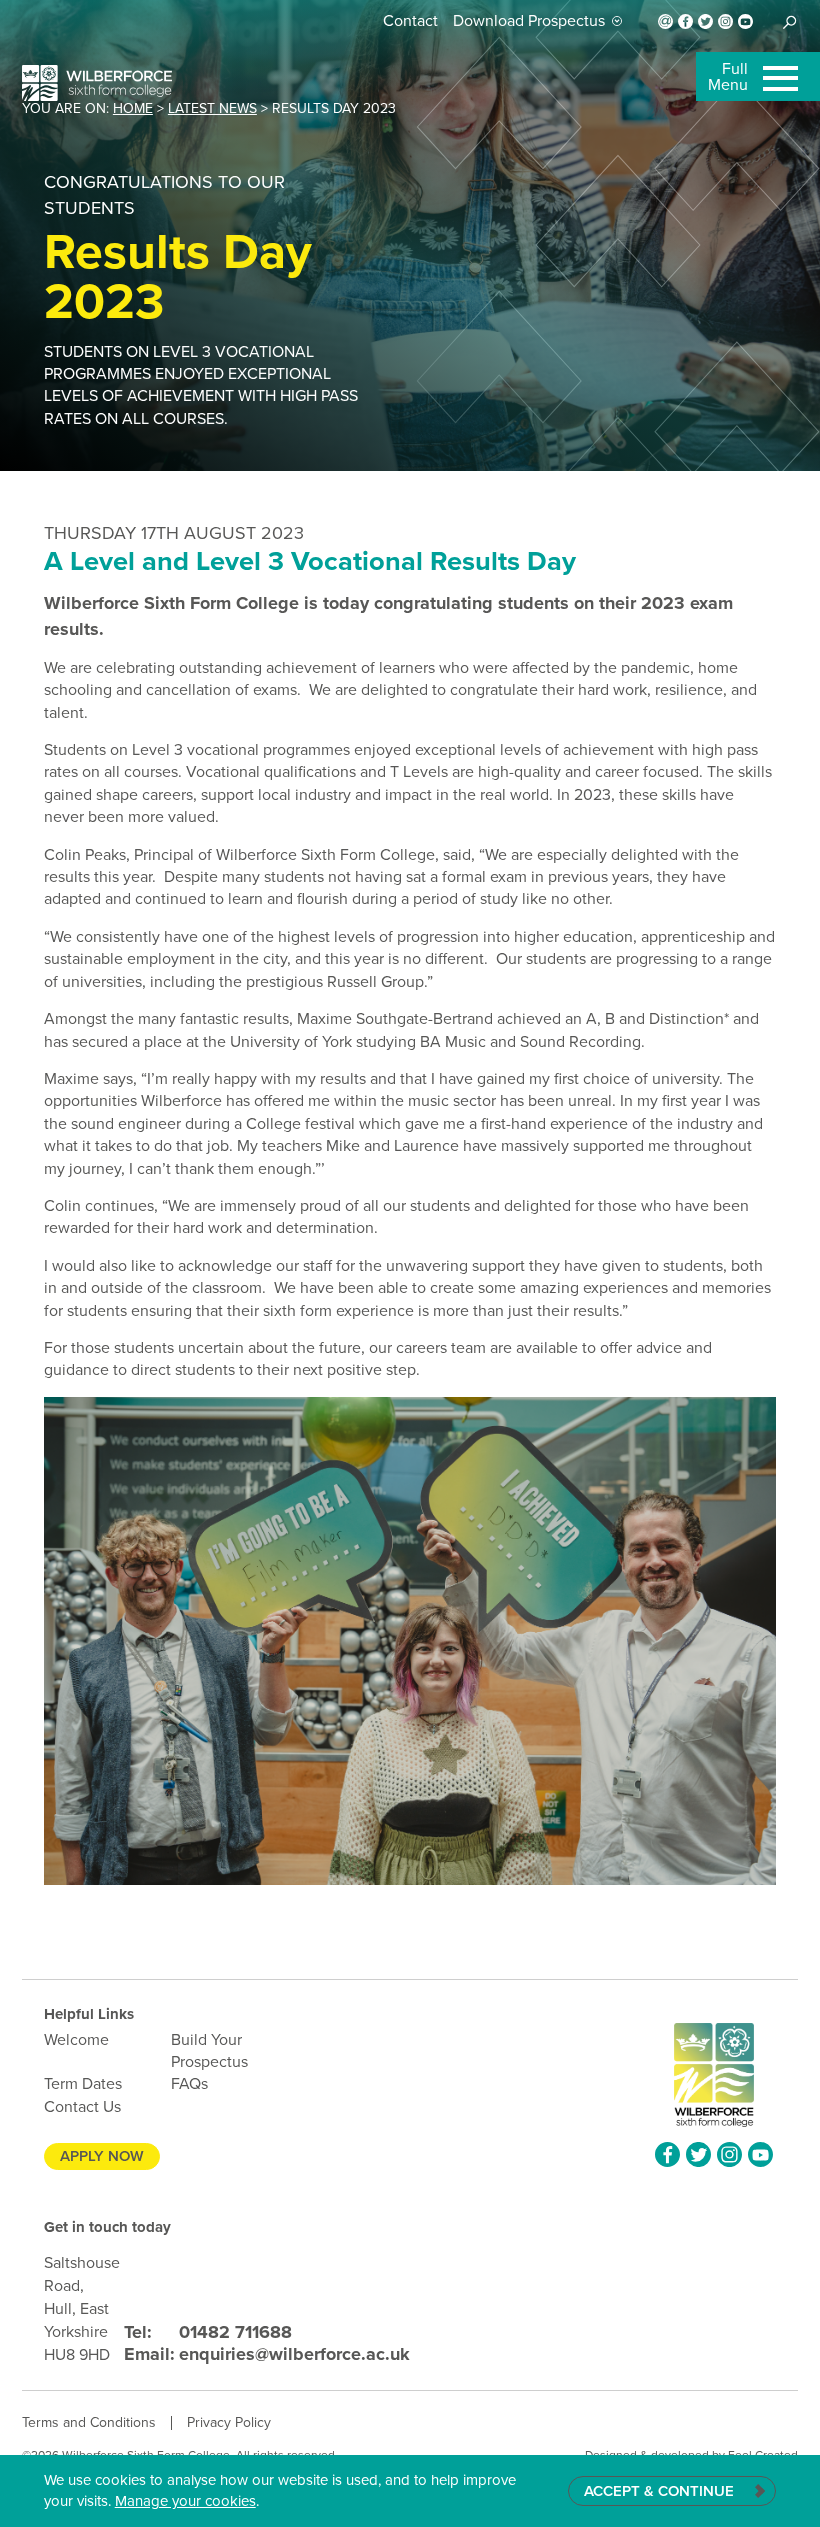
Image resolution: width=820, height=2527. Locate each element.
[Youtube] (745, 21)
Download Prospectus (529, 21)
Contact (410, 20)
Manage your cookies (185, 2501)
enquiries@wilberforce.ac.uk (267, 2354)
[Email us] (665, 21)
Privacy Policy (229, 2422)
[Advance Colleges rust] (97, 83)
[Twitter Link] (705, 21)
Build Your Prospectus (209, 2050)
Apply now (102, 2156)
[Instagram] (725, 21)
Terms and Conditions (89, 2422)
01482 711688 (208, 2332)
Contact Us (82, 2106)
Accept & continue (659, 2491)
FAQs (189, 2083)
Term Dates (83, 2083)
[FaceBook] (685, 21)
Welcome (76, 2039)
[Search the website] (790, 21)
